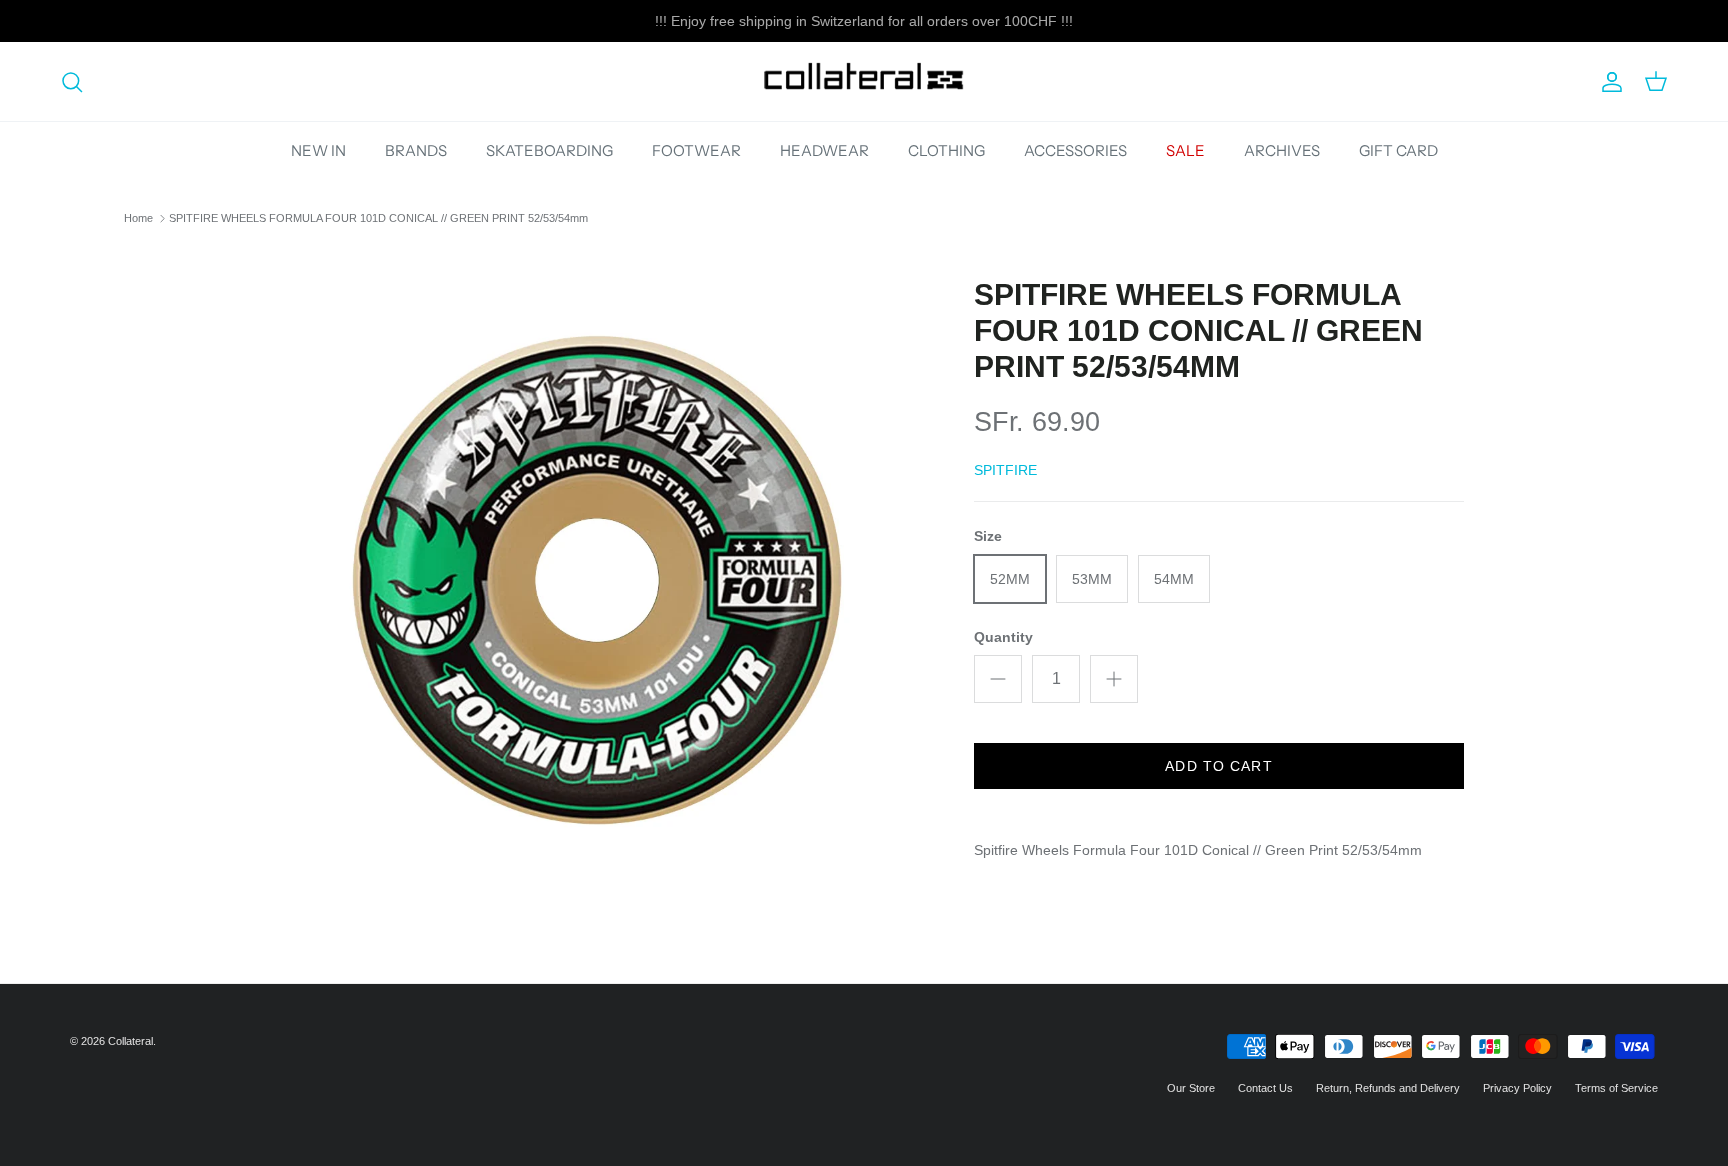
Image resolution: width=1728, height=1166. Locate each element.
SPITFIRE (1005, 470)
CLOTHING (946, 150)
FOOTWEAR (696, 150)
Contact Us (1265, 1088)
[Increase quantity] (1114, 679)
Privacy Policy (1517, 1088)
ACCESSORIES (1075, 150)
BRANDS (416, 150)
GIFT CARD (1398, 150)
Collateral (130, 1041)
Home (138, 218)
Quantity (1003, 637)
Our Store (1191, 1088)
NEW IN (318, 150)
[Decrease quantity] (998, 679)
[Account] (1608, 82)
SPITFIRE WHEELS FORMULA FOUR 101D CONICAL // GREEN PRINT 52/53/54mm (378, 218)
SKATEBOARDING (549, 150)
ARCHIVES (1282, 150)
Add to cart (1218, 766)
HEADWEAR (824, 150)
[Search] (72, 82)
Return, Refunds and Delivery (1388, 1088)
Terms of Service (1616, 1088)
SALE (1185, 150)
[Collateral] (864, 81)
